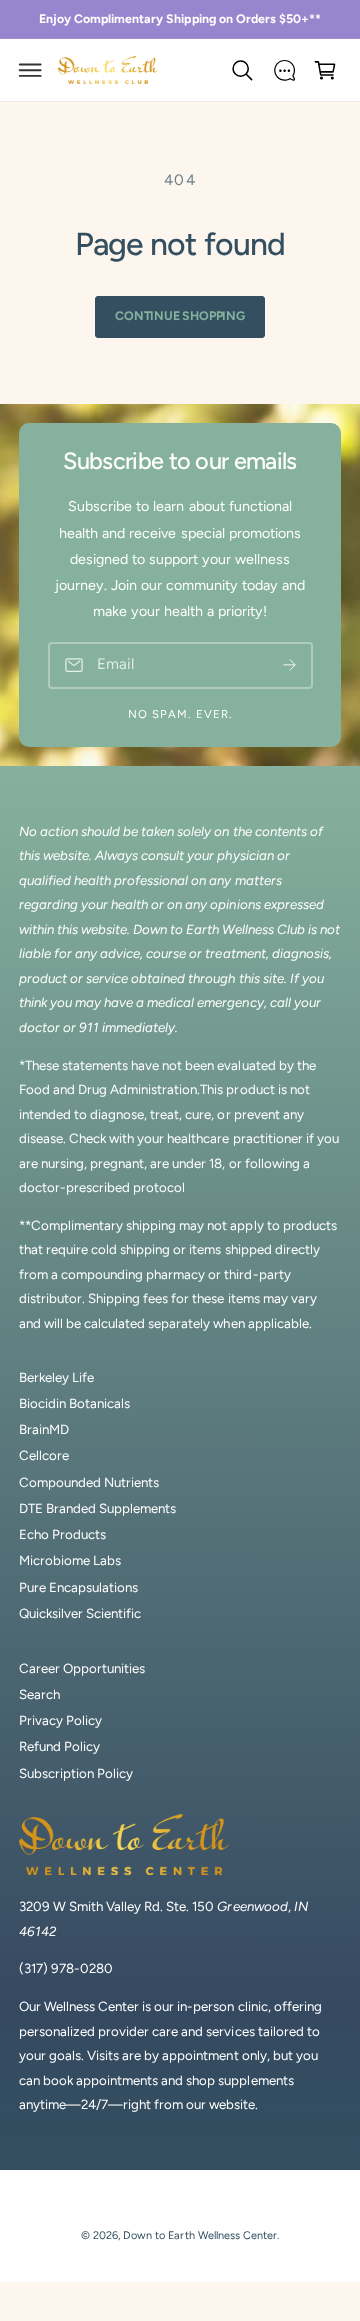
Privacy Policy (60, 1720)
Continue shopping (180, 315)
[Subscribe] (290, 665)
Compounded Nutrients (89, 1482)
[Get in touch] (284, 70)
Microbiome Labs (70, 1560)
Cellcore (44, 1455)
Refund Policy (59, 1746)
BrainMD (44, 1429)
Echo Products (62, 1534)
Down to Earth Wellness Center (199, 2235)
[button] (31, 70)
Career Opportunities (82, 1668)
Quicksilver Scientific (80, 1613)
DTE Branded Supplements (97, 1508)
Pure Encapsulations (78, 1587)
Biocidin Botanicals (74, 1403)
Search (39, 1694)
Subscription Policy (76, 1773)
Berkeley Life (56, 1377)
